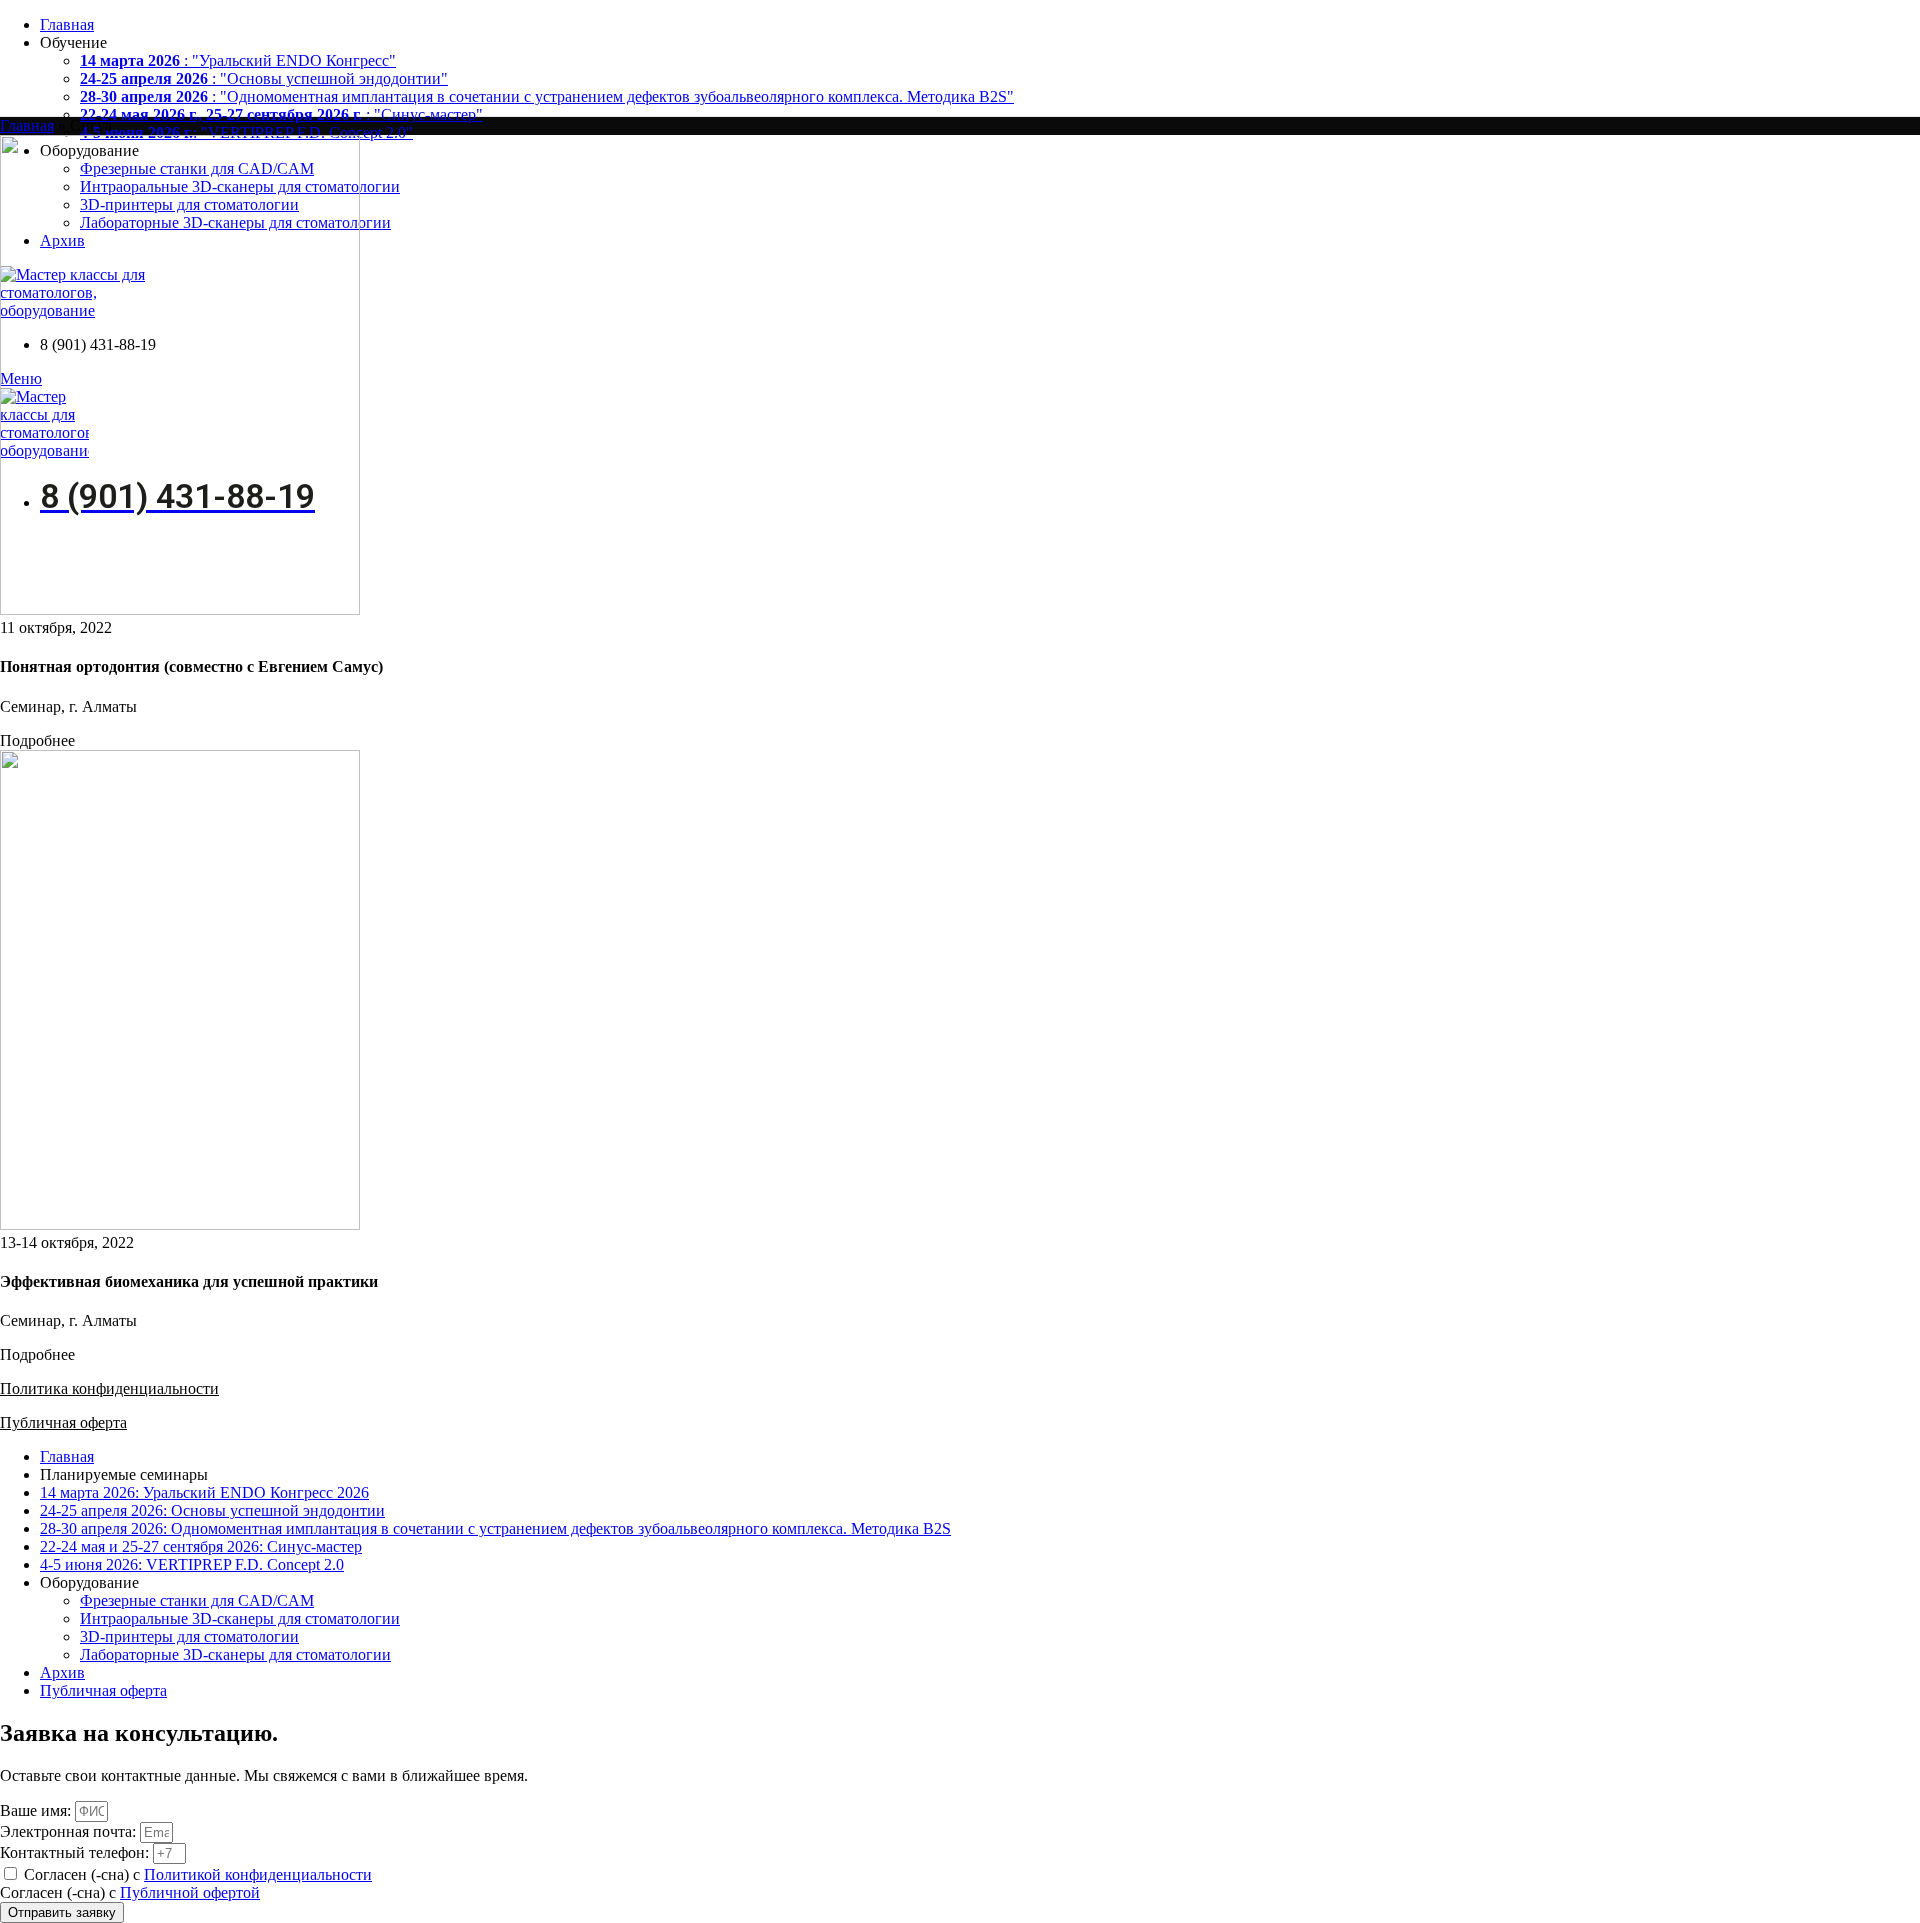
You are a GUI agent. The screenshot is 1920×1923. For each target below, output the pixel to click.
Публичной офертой (190, 1892)
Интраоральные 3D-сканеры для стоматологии (240, 1618)
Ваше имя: (37, 1810)
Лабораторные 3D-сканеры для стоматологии (235, 1654)
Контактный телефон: (76, 1852)
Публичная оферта (63, 1422)
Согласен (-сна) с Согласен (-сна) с (186, 1883)
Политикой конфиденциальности (258, 1874)
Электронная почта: (70, 1831)
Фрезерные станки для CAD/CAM (197, 1600)
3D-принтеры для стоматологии (189, 1636)
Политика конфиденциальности (109, 1388)
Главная (27, 125)
